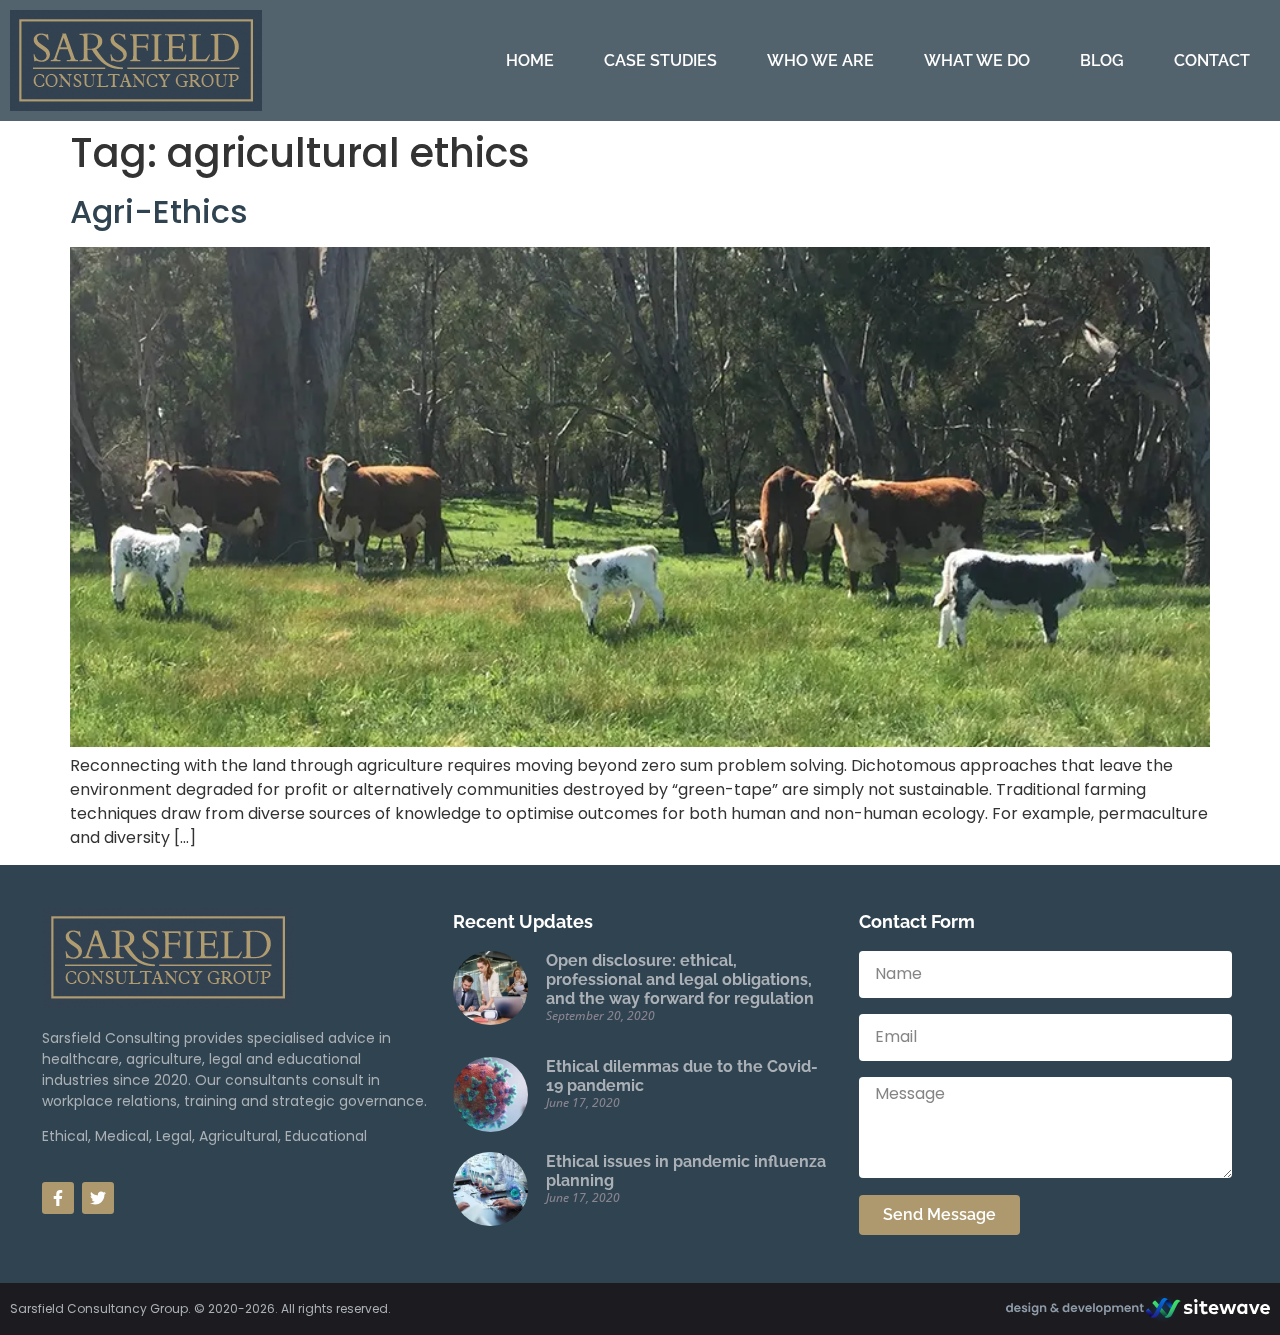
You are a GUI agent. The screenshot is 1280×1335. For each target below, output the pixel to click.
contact (1212, 60)
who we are (820, 60)
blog (1102, 60)
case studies (660, 60)
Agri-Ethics (159, 211)
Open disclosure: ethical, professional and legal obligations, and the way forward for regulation (680, 979)
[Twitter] (98, 1198)
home (530, 60)
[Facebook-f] (58, 1198)
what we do (977, 60)
